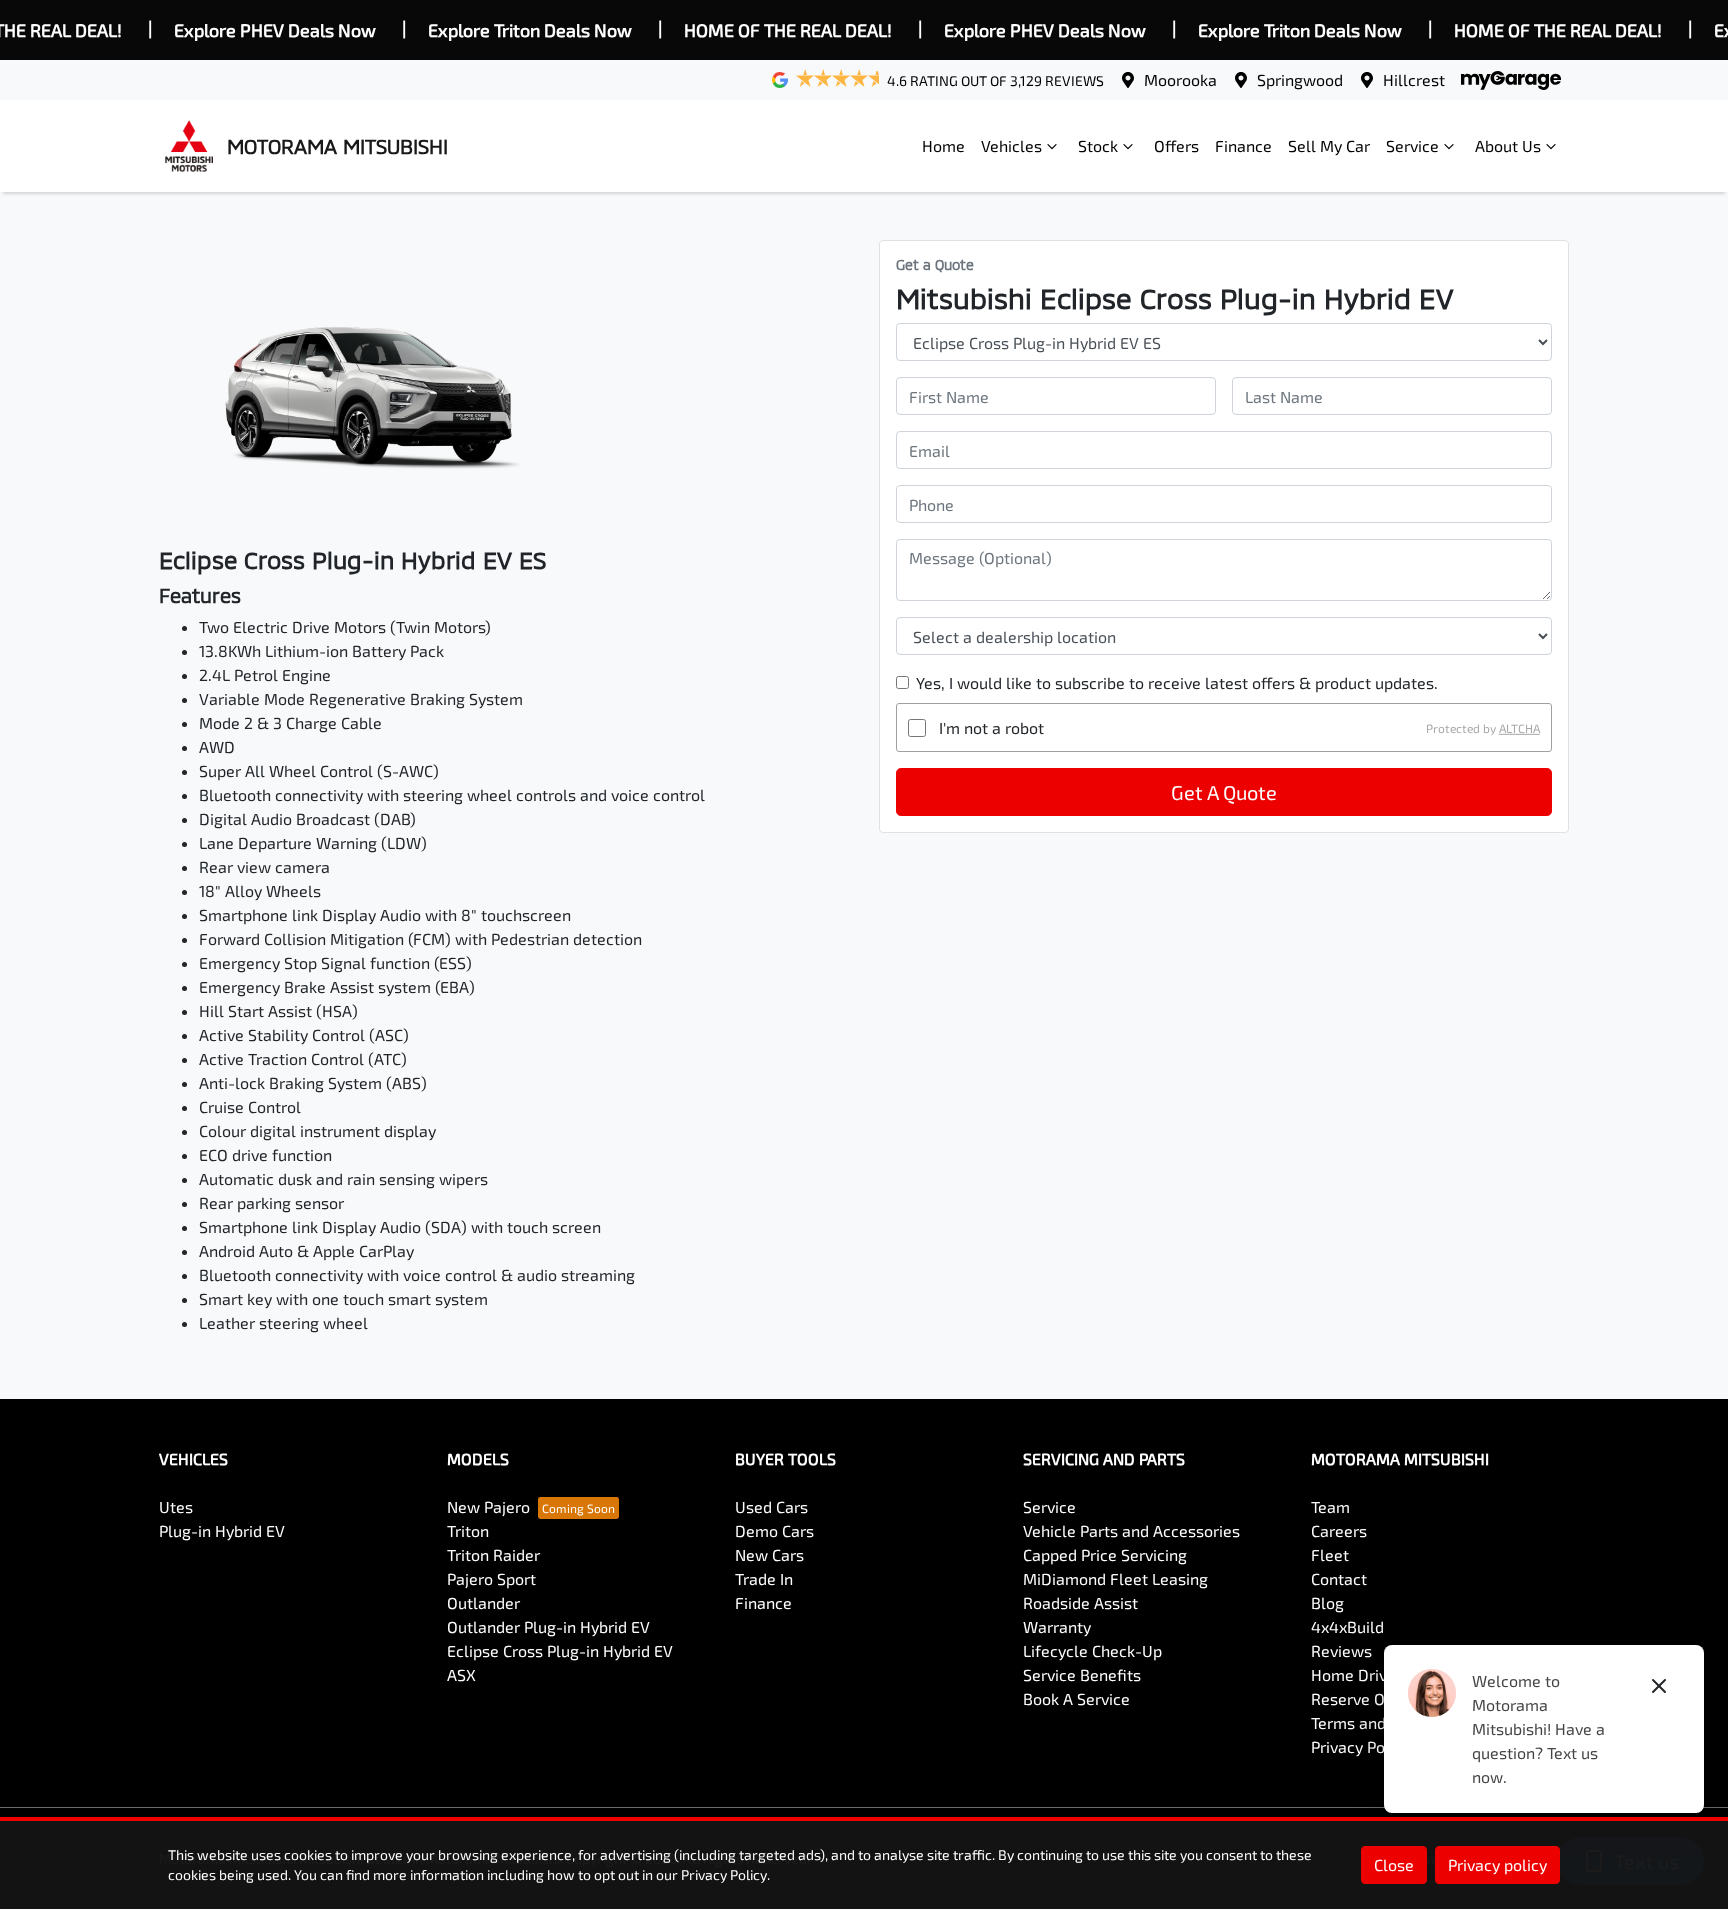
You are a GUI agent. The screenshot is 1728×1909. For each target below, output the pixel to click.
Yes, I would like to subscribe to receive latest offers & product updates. (1177, 682)
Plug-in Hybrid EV (222, 1530)
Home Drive (1353, 1674)
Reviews (1341, 1650)
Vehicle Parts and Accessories (1131, 1530)
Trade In (764, 1578)
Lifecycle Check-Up (1092, 1650)
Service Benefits (1082, 1674)
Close (1394, 1864)
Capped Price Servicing (1105, 1554)
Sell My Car (1329, 145)
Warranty (1057, 1626)
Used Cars (771, 1506)
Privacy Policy (1360, 1746)
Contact (1339, 1578)
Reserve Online (1366, 1698)
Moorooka (1180, 79)
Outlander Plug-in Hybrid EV (548, 1626)
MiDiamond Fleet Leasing (1115, 1578)
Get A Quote (1224, 792)
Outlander (483, 1602)
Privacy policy (1497, 1864)
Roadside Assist (1080, 1602)
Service (1412, 145)
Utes (176, 1506)
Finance (1243, 145)
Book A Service (1076, 1698)
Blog (1327, 1602)
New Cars (769, 1554)
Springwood (1300, 79)
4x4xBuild (1347, 1626)
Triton (468, 1530)
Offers (1176, 145)
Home (943, 145)
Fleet (1330, 1554)
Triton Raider (493, 1554)
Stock (1098, 145)
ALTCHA (1519, 728)
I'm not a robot (991, 727)
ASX (461, 1674)
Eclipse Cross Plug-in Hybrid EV (560, 1650)
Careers (1339, 1530)
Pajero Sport (491, 1578)
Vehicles (1011, 145)
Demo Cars (774, 1530)
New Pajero (488, 1506)
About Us (1508, 145)
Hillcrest (1414, 79)
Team (1330, 1506)
